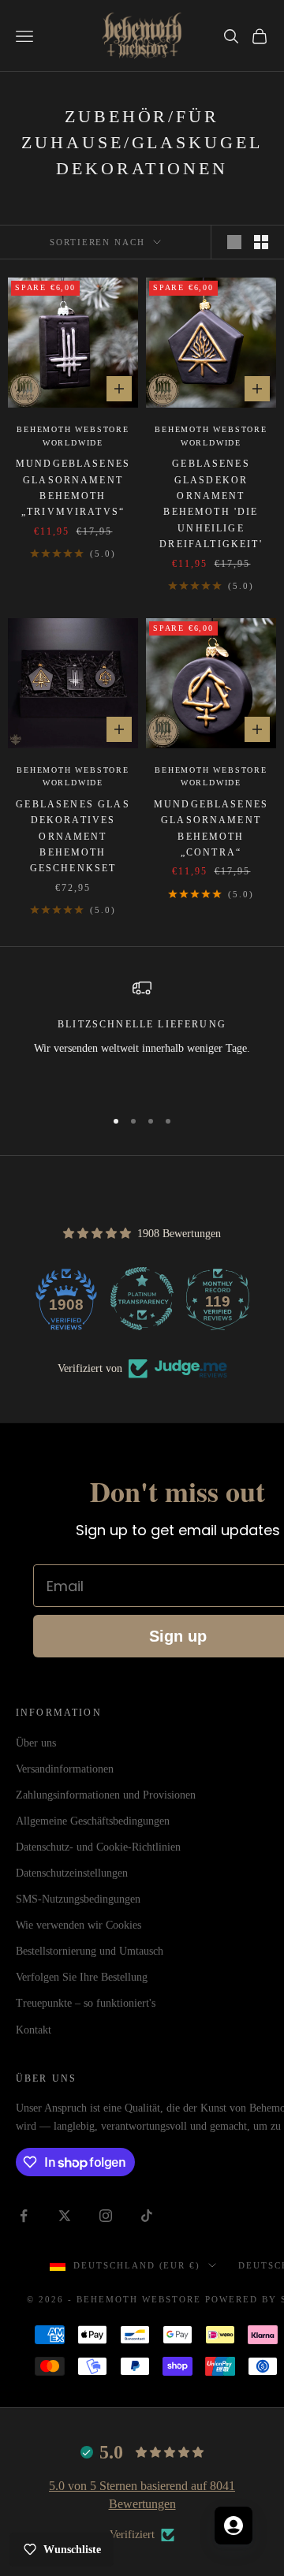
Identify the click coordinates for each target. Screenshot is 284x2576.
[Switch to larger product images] (234, 242)
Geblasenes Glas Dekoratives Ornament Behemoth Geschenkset (73, 837)
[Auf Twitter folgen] (65, 2216)
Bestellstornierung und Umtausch (90, 1951)
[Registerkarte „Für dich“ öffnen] (234, 2526)
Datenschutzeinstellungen (72, 1873)
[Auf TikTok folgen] (147, 2216)
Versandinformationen (65, 1769)
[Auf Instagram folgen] (106, 2216)
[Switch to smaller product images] (261, 242)
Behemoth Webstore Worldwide (73, 436)
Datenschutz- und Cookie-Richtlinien (98, 1847)
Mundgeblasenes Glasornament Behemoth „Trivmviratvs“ (73, 488)
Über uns (36, 1743)
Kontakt (34, 2030)
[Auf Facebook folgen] (24, 2216)
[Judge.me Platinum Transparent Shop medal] (142, 1299)
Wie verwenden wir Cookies (78, 1925)
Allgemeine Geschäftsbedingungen (93, 1821)
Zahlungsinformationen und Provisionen (106, 1795)
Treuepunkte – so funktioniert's (86, 2003)
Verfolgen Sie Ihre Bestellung (82, 1977)
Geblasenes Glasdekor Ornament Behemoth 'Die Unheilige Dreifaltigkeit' (211, 504)
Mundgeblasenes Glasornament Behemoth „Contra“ (211, 828)
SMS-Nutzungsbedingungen (78, 1899)
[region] (142, 1036)
